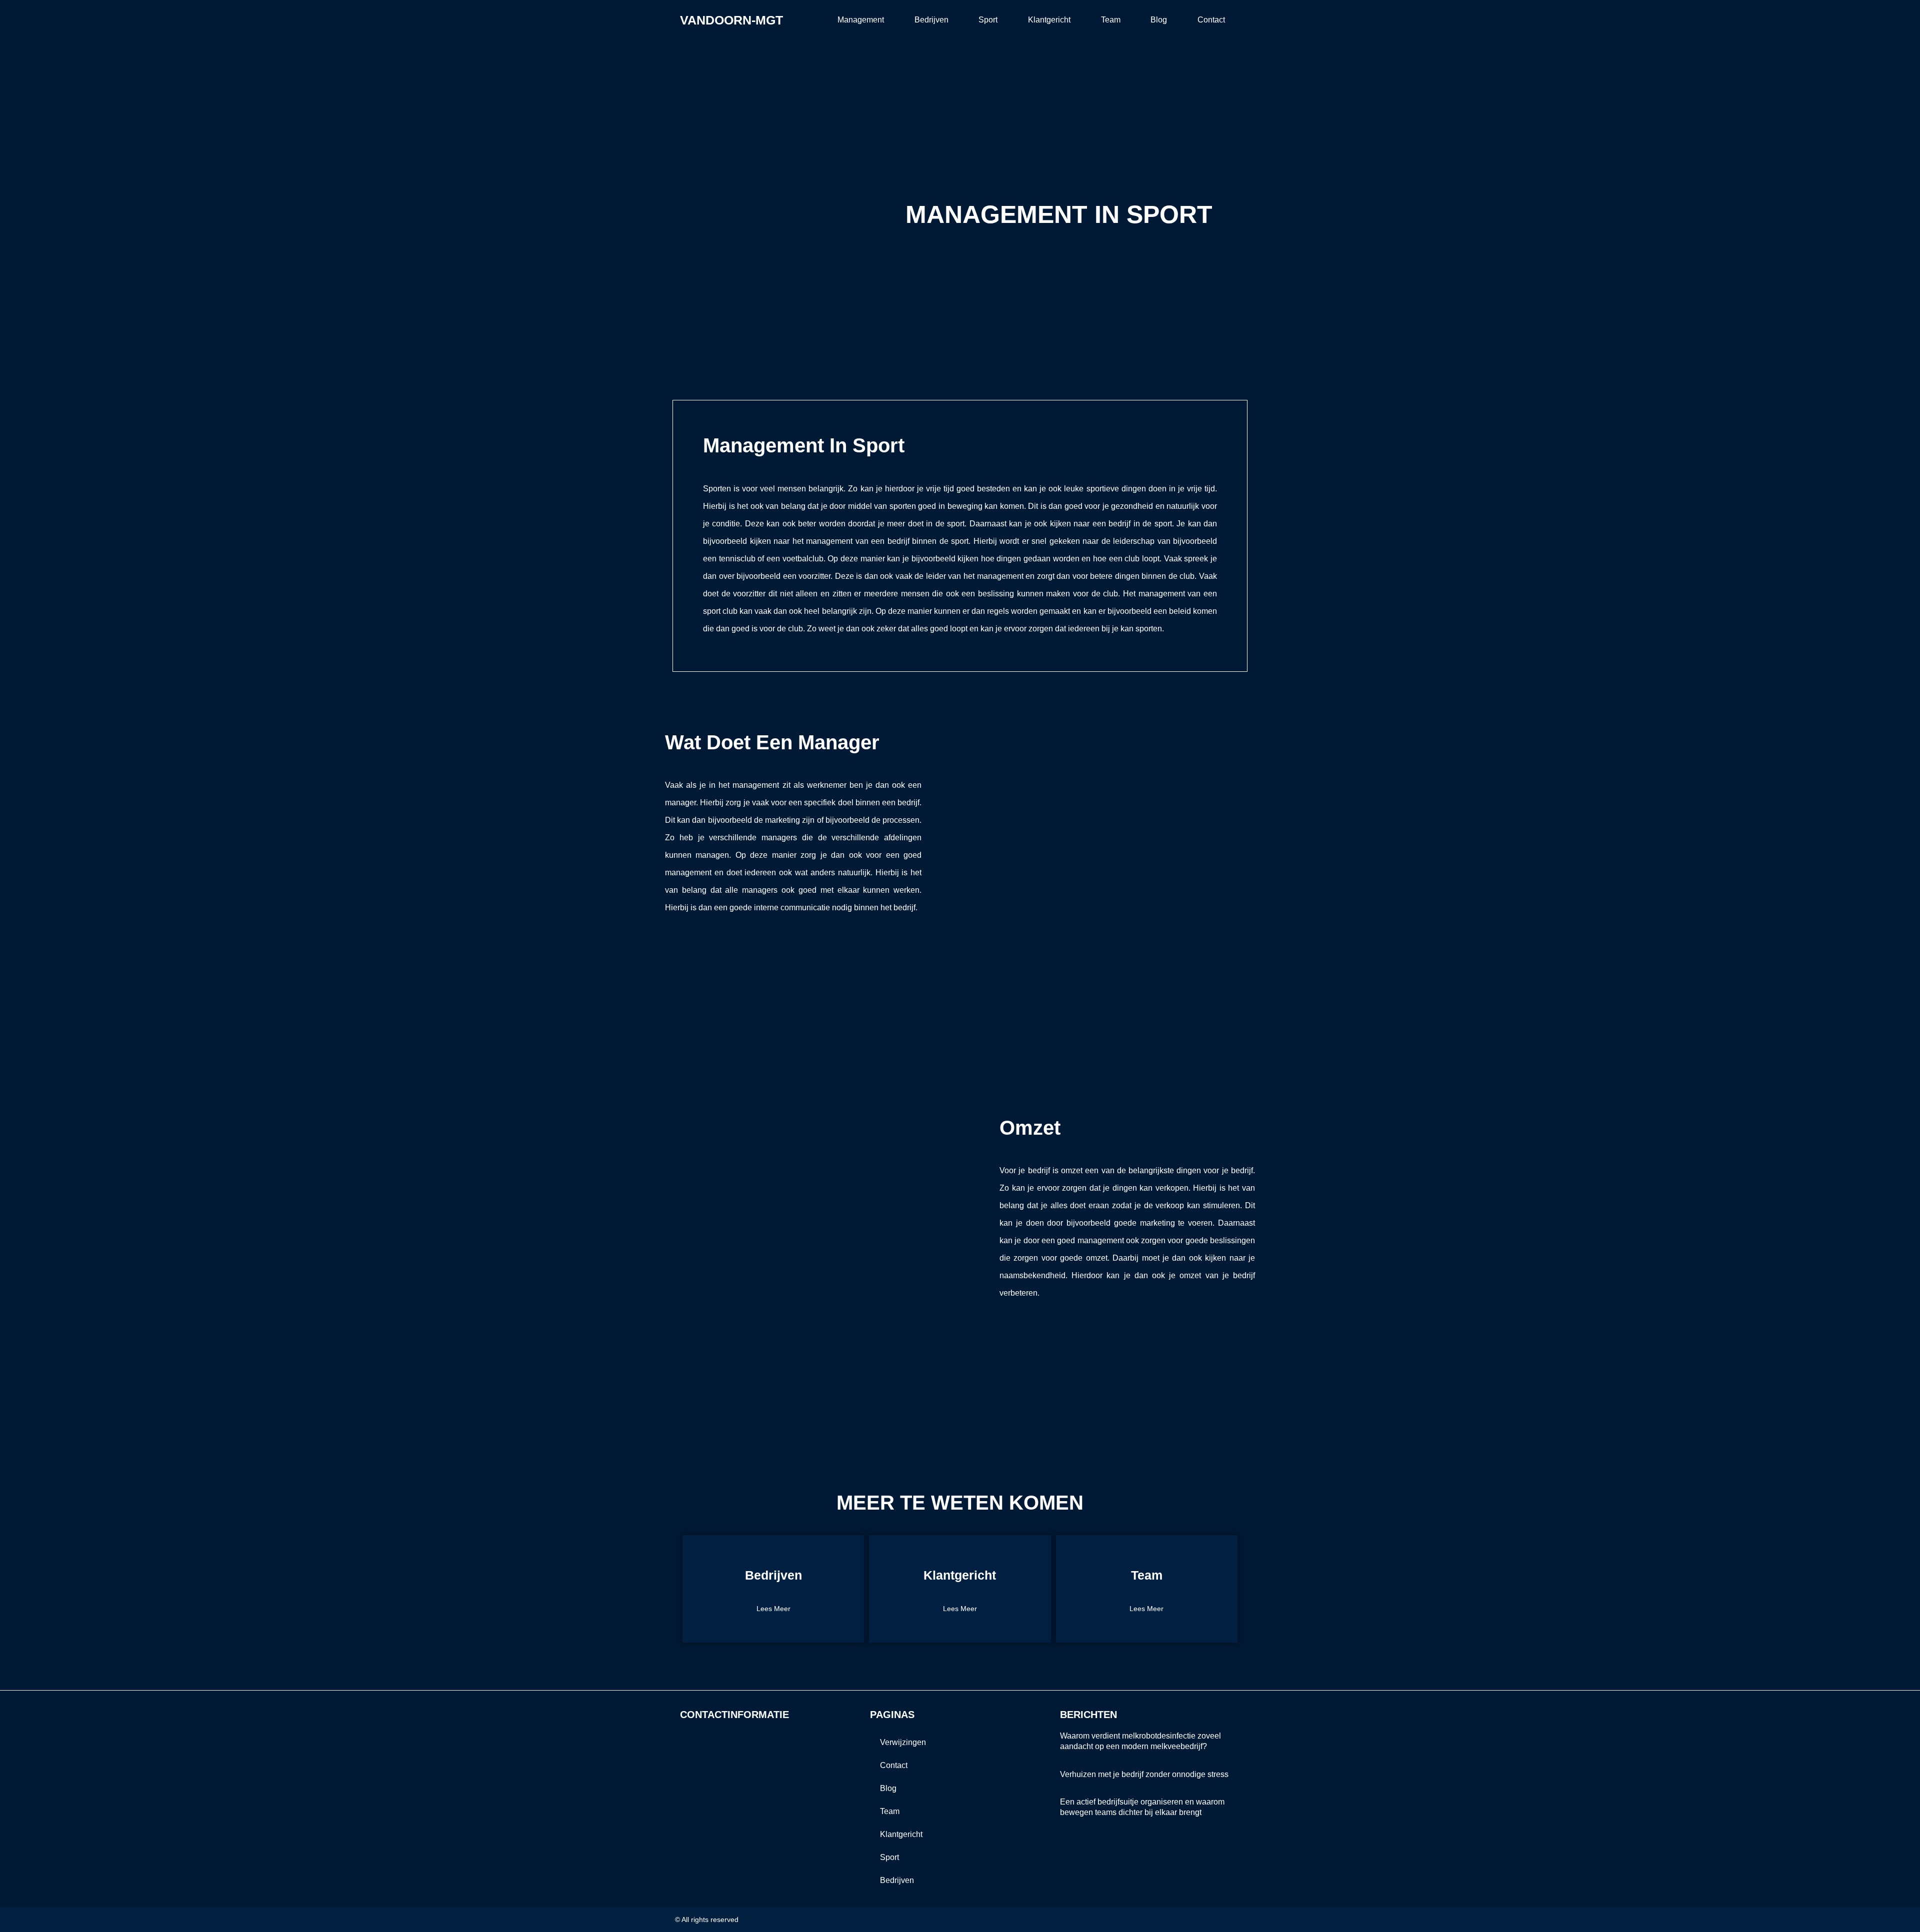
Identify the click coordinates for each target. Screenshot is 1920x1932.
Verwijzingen (903, 1742)
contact (1211, 20)
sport (988, 20)
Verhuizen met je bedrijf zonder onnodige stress (1144, 1774)
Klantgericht (1049, 20)
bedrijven (931, 20)
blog (1159, 20)
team (1111, 20)
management (861, 20)
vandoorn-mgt (731, 20)
